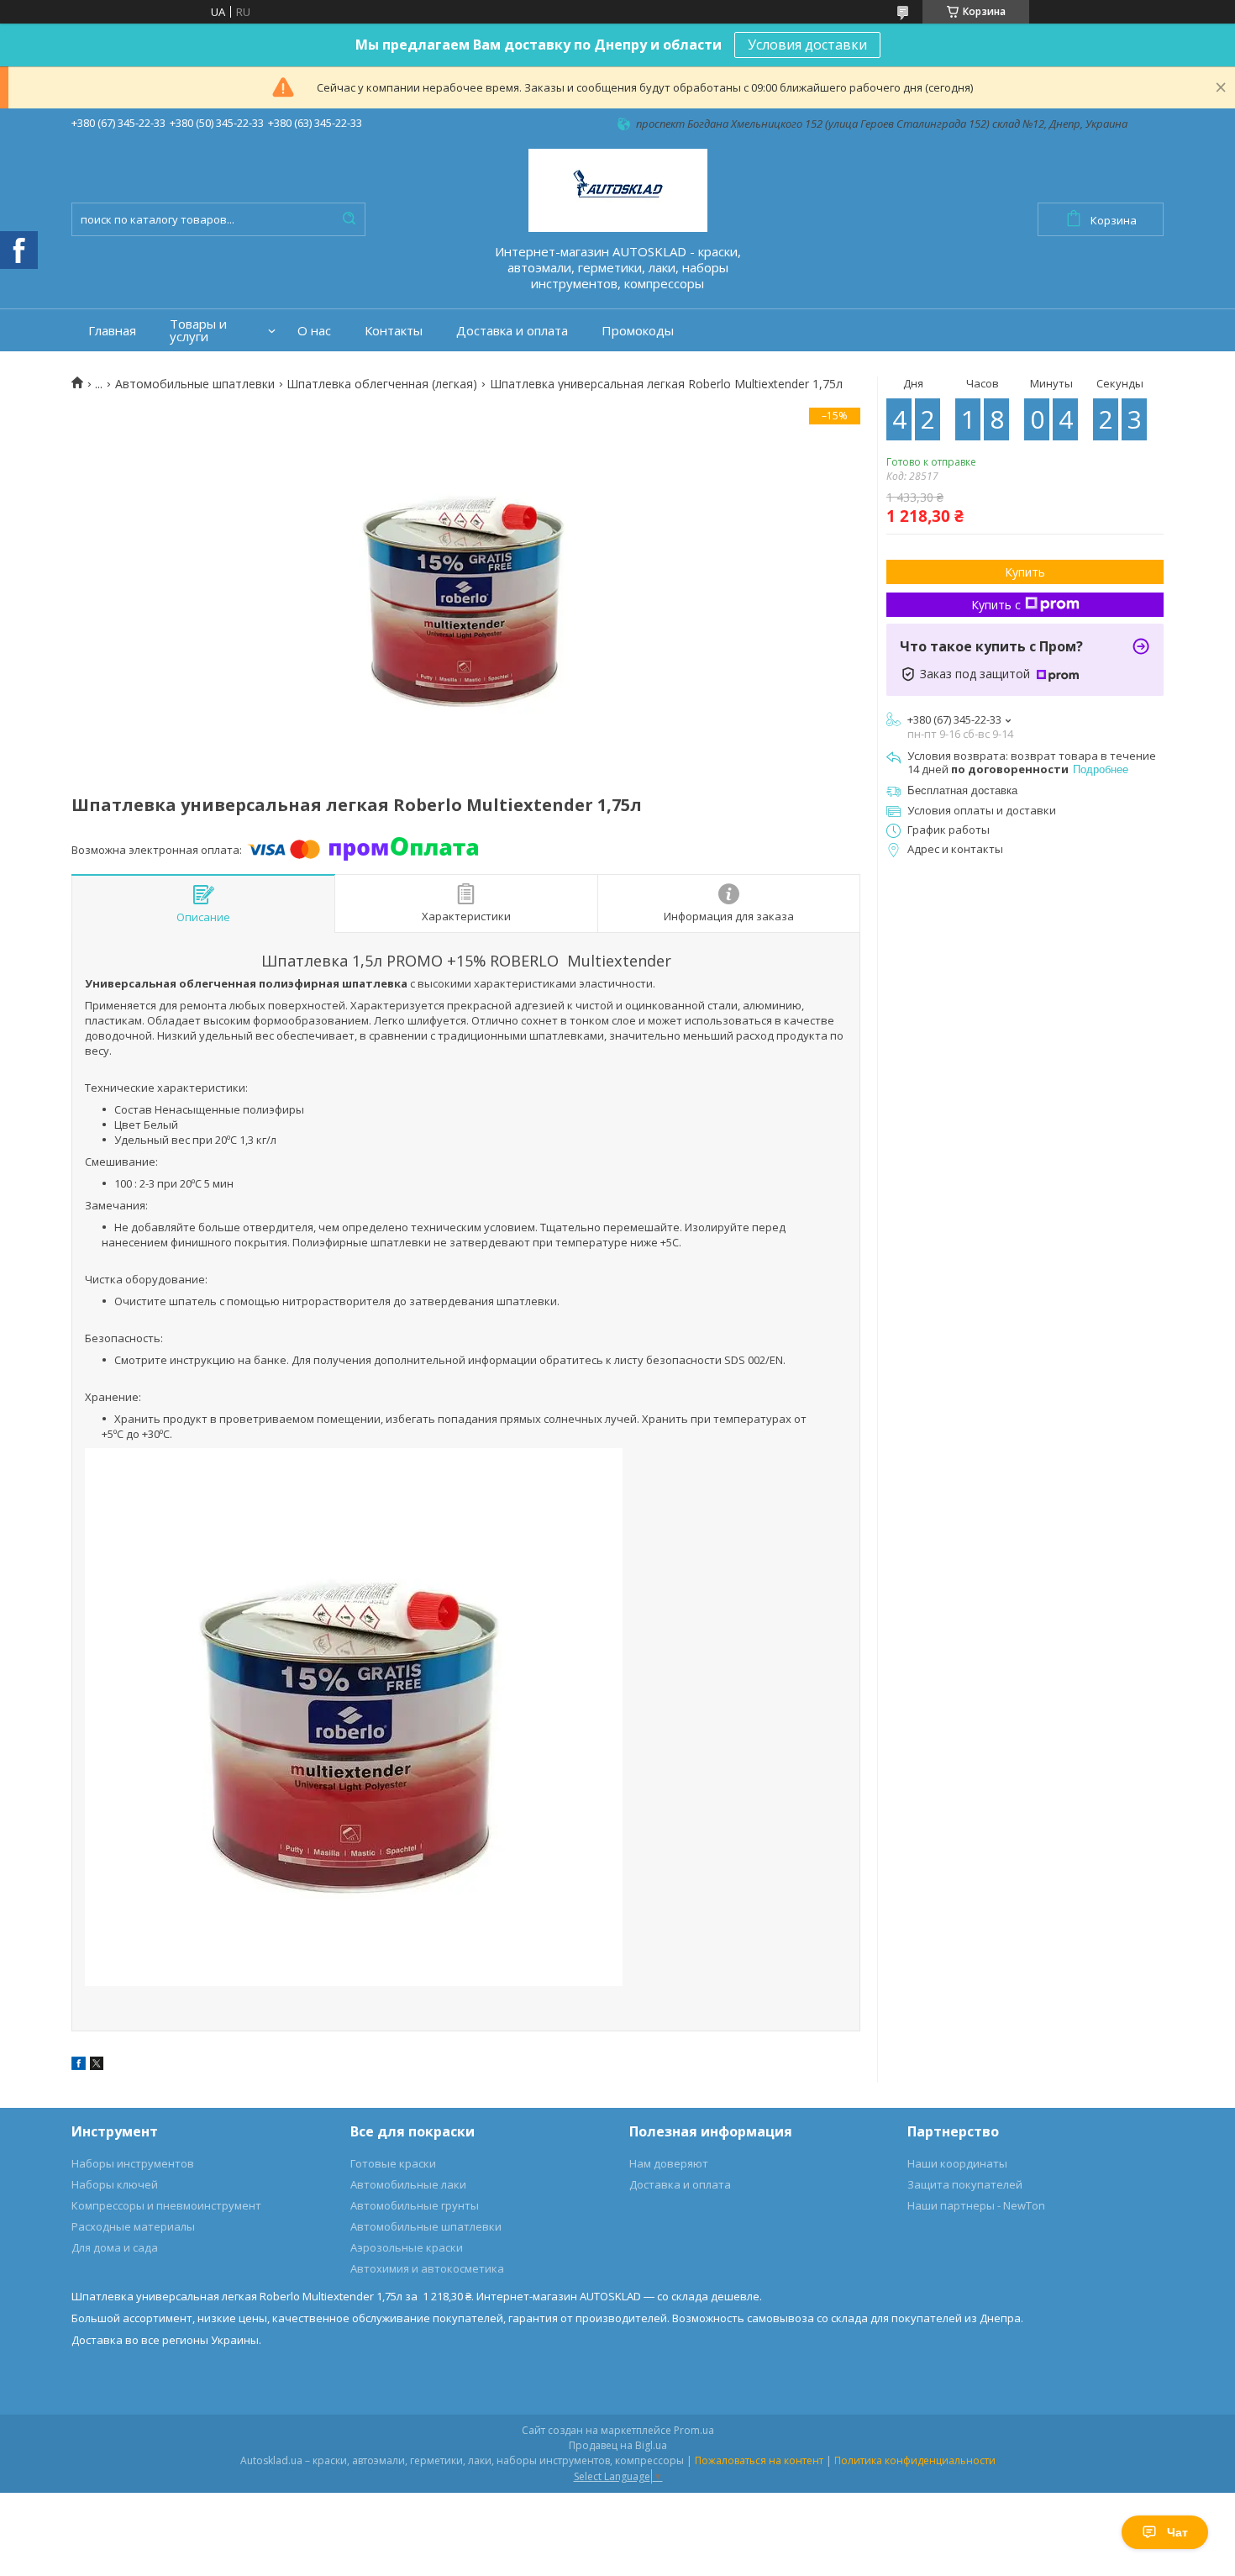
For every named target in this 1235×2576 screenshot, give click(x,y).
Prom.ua (694, 2430)
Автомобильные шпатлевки (195, 384)
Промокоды (638, 331)
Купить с (996, 605)
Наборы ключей (115, 2184)
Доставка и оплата (512, 331)
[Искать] (349, 219)
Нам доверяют (669, 2163)
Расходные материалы (133, 2226)
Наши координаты (957, 2163)
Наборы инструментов (133, 2163)
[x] (97, 2066)
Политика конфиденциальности (915, 2460)
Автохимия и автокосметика (427, 2268)
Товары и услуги (198, 330)
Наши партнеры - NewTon (976, 2205)
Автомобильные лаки (408, 2184)
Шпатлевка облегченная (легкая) (382, 384)
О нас (314, 331)
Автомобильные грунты (415, 2205)
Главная (112, 331)
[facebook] (79, 2066)
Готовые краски (393, 2163)
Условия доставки (807, 45)
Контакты (394, 331)
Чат (1177, 2532)
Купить (1025, 572)
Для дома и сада (115, 2247)
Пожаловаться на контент (759, 2460)
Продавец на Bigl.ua (618, 2445)
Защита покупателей (965, 2184)
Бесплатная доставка (962, 790)
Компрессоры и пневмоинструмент (166, 2205)
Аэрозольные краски (407, 2247)
